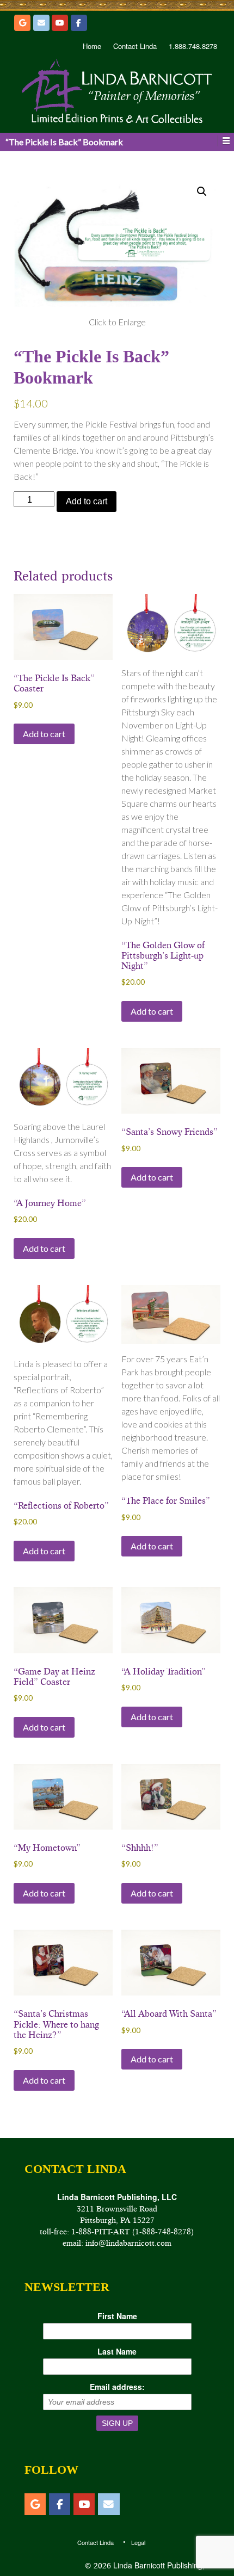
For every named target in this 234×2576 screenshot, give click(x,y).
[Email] (41, 23)
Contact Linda (135, 46)
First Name (117, 2316)
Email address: (117, 2387)
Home (92, 46)
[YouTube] (60, 23)
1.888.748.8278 (193, 46)
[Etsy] (22, 23)
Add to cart (87, 501)
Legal (138, 2542)
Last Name (117, 2351)
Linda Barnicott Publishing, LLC (166, 2565)
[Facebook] (79, 23)
